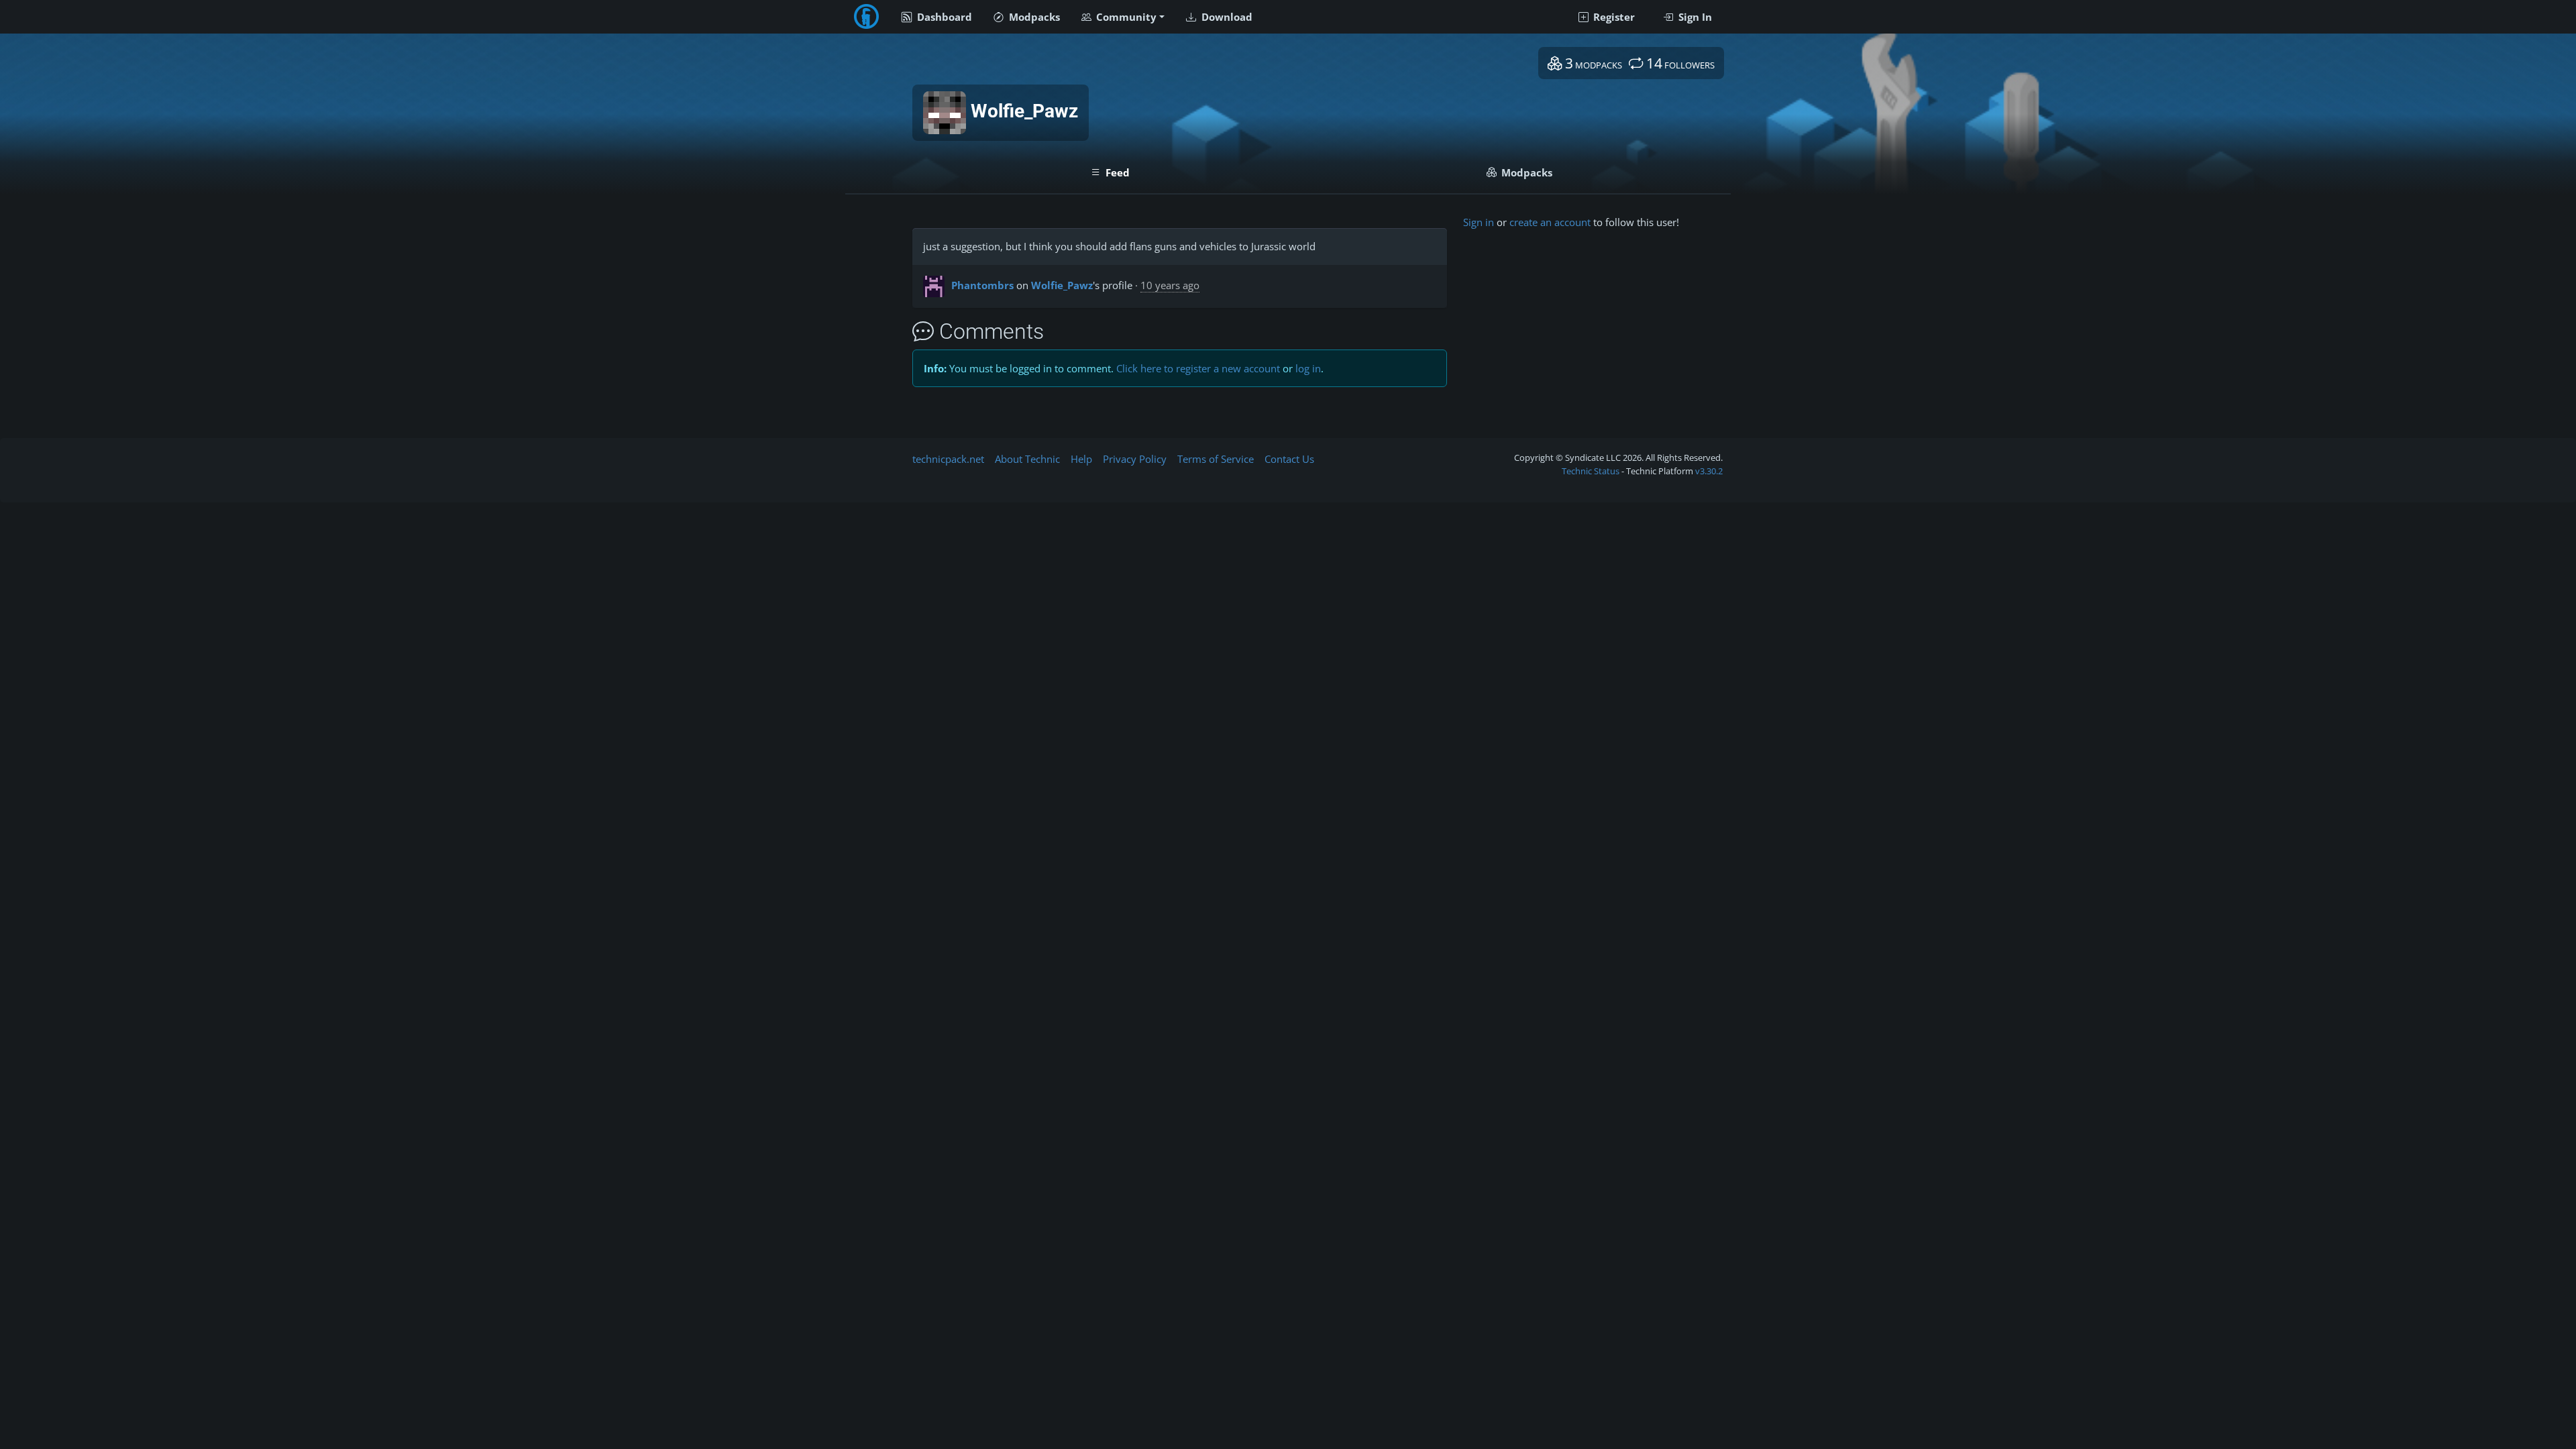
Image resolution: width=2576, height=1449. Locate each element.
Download (1226, 17)
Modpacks (1033, 17)
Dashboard (943, 17)
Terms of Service (1216, 459)
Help (1081, 459)
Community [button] (1125, 17)
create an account (1550, 222)
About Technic (1027, 459)
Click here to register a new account (1198, 368)
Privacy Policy (1135, 459)
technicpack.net (948, 459)
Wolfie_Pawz (1062, 285)
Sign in (1479, 222)
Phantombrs (982, 285)
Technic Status (1591, 471)
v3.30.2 (1709, 471)
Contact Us (1289, 459)
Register (1613, 17)
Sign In (1694, 17)
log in (1308, 368)
